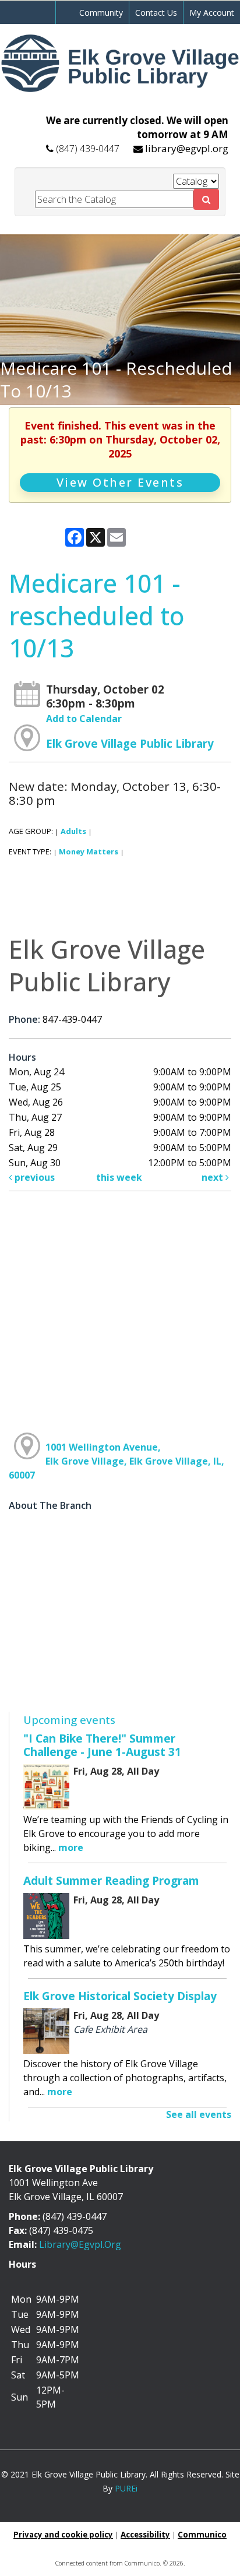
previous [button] (33, 1177)
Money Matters (89, 851)
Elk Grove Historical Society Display (120, 1996)
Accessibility (145, 2535)
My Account (212, 13)
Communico (202, 2535)
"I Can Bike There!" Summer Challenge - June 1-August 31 (102, 1745)
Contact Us (156, 13)
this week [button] (119, 1177)
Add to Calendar (84, 719)
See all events (199, 2114)
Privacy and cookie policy (63, 2535)
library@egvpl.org (187, 148)
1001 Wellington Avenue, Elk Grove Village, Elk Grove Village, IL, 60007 (117, 1461)
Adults (73, 831)
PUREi (126, 2488)
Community (101, 13)
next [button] (213, 1177)
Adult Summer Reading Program (111, 1880)
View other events (120, 482)
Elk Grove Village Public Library (130, 743)
